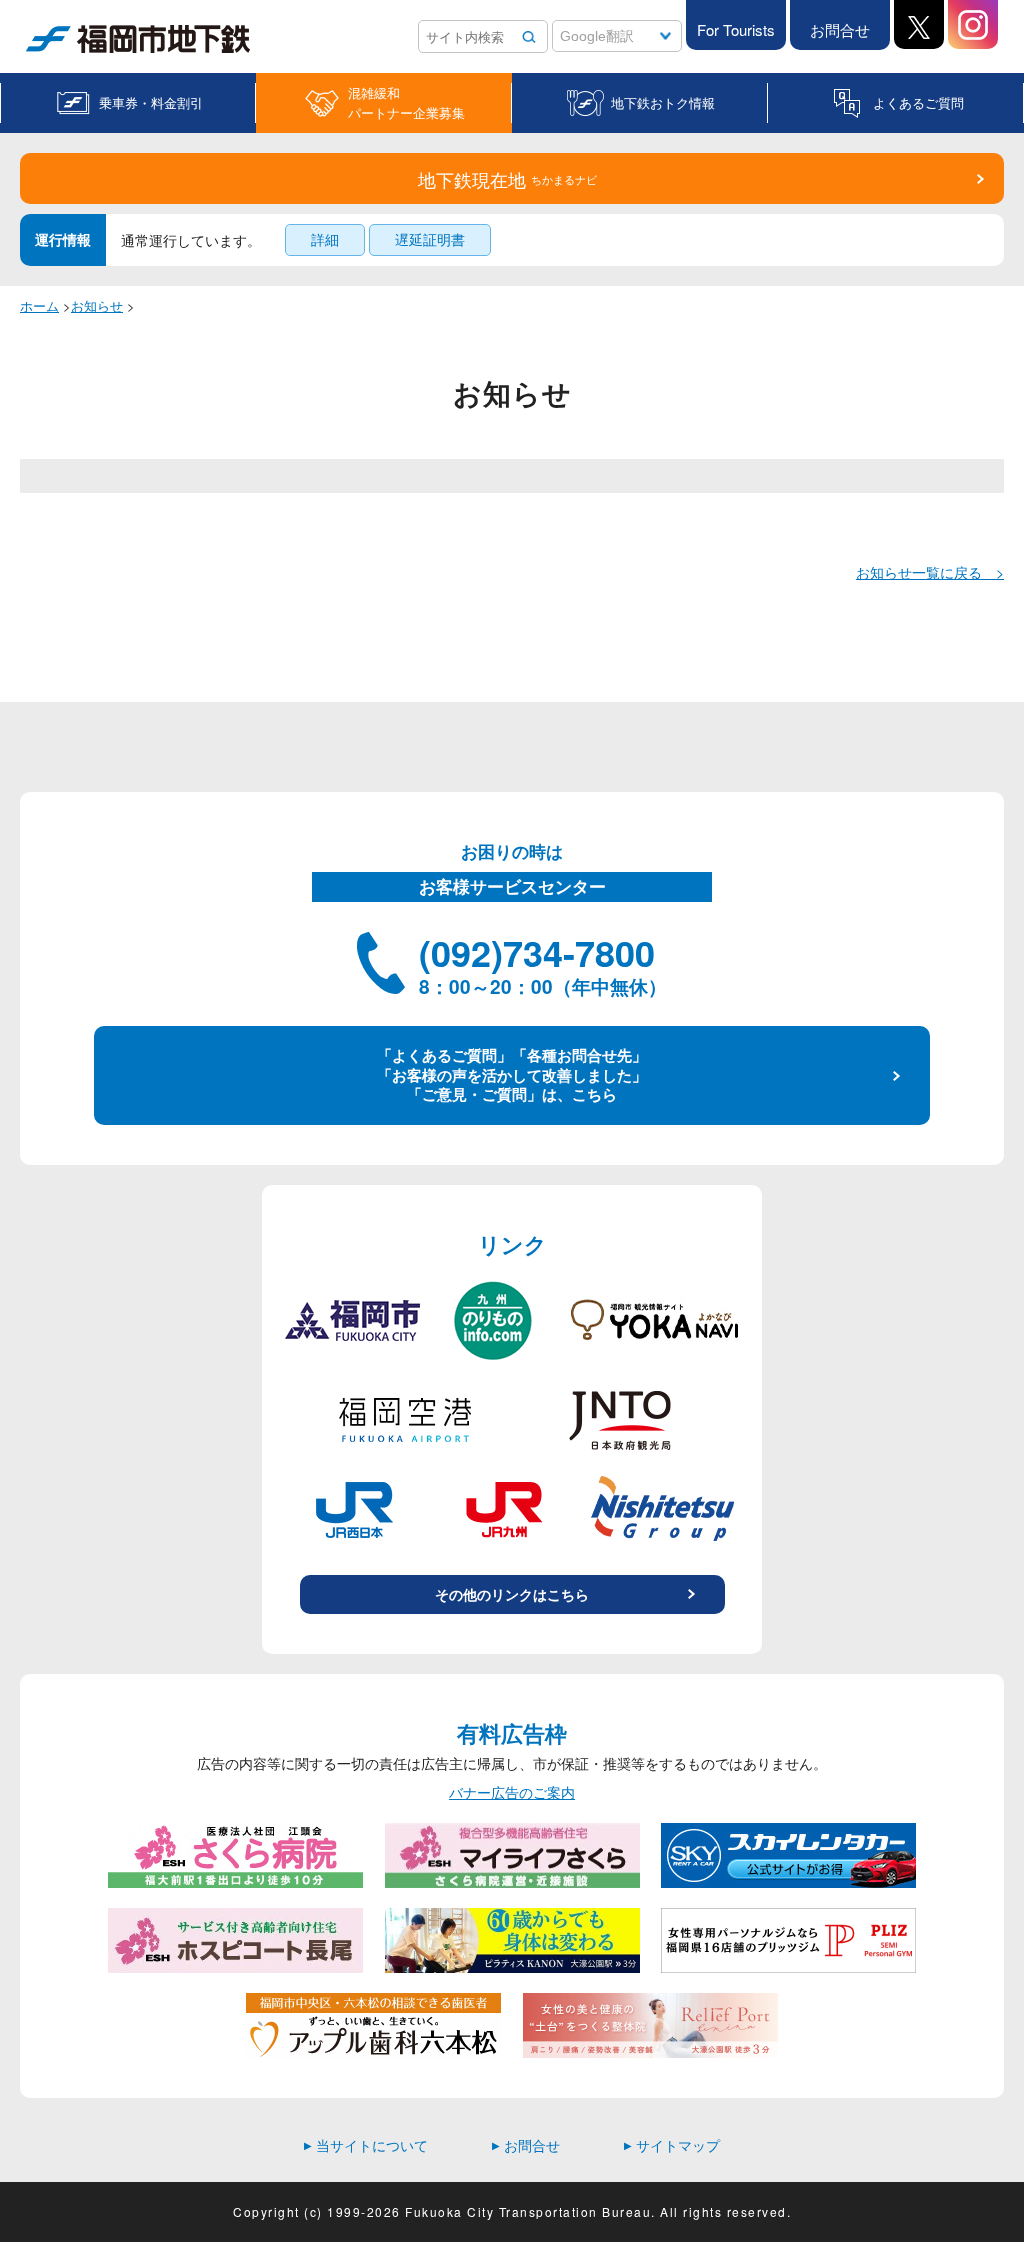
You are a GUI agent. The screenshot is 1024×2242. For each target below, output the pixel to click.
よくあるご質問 (918, 102)
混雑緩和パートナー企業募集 (406, 102)
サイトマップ (672, 2145)
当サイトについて (366, 2145)
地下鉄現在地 (507, 179)
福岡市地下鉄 (68, 52)
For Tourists (736, 29)
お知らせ (97, 305)
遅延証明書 (430, 239)
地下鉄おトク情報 (663, 102)
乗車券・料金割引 (151, 102)
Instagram (973, 24)
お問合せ (840, 29)
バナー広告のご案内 (512, 1792)
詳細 (325, 239)
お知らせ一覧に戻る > (930, 572)
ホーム (39, 305)
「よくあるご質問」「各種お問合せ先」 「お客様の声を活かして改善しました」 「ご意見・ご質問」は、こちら (512, 1074)
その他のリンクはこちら (512, 1594)
